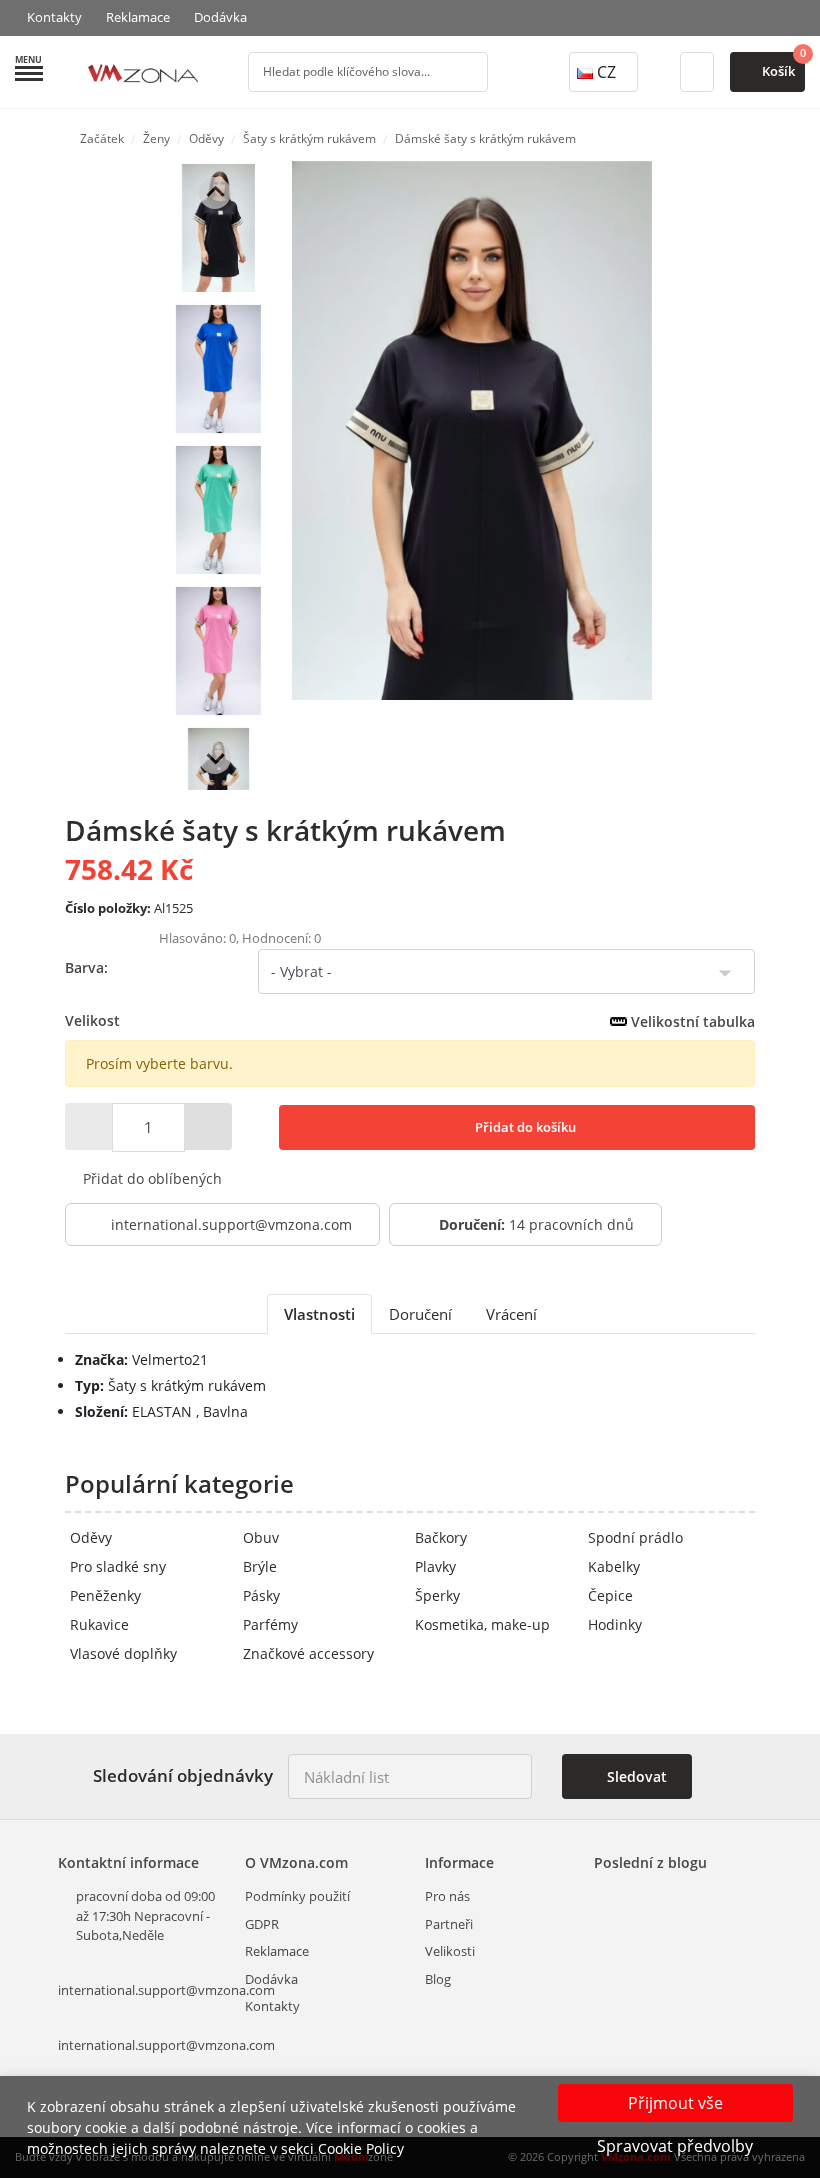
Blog (438, 1979)
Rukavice (99, 1624)
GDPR (262, 1924)
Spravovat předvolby (675, 2146)
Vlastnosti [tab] (319, 1314)
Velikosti (450, 1951)
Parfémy (270, 1624)
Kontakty (54, 17)
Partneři (449, 1924)
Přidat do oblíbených (150, 1178)
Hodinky (615, 1624)
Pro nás (447, 1896)
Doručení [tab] (420, 1314)
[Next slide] (215, 758)
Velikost (410, 1021)
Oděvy (91, 1537)
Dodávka (220, 17)
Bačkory (441, 1537)
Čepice (610, 1595)
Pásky (261, 1595)
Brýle (260, 1566)
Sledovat (635, 1776)
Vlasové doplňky (123, 1653)
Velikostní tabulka (691, 1021)
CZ (606, 72)
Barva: (86, 967)
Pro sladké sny (118, 1566)
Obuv (261, 1537)
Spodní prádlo (635, 1537)
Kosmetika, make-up (482, 1624)
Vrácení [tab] (511, 1314)
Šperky (437, 1595)
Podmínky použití (297, 1896)
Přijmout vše (675, 2103)
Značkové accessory (308, 1653)
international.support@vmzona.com (231, 1224)
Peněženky (105, 1595)
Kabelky (614, 1566)
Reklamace (138, 17)
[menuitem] (218, 228)
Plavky (435, 1566)
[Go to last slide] (215, 193)
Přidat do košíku (524, 1127)
